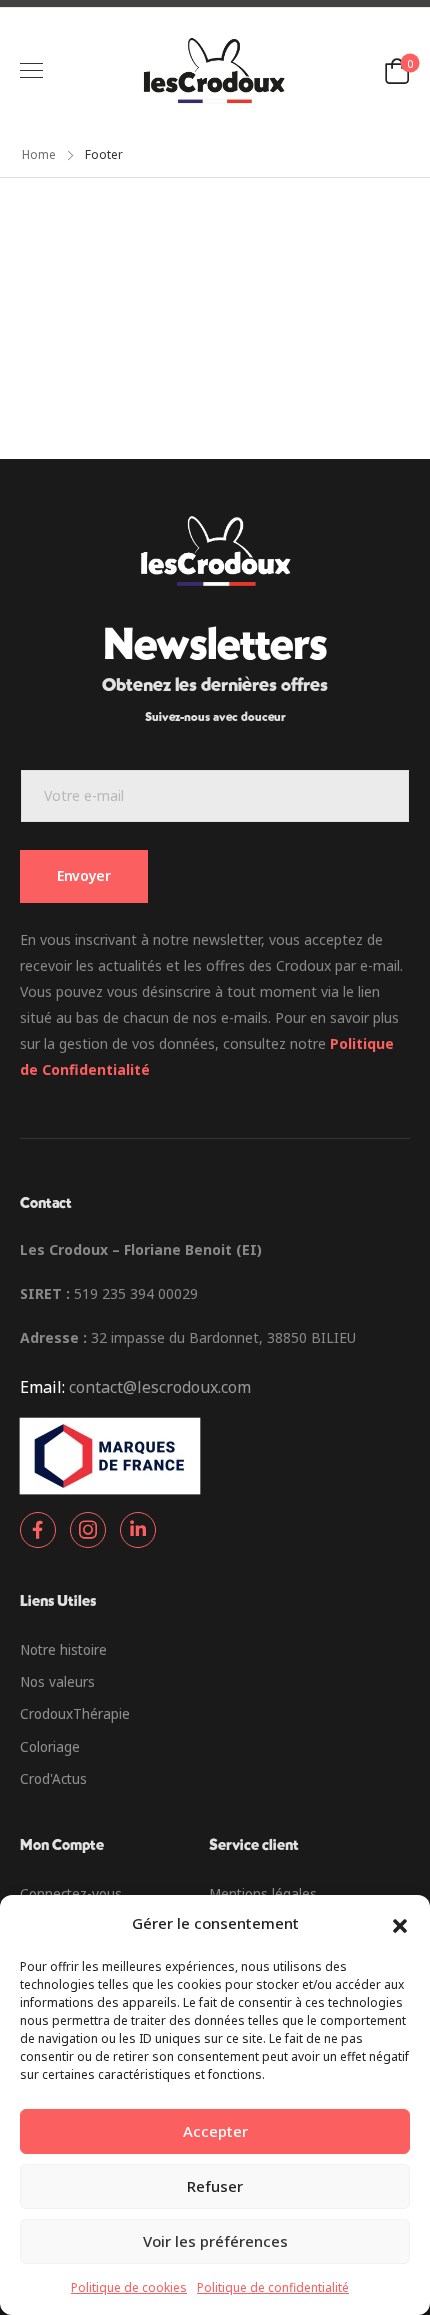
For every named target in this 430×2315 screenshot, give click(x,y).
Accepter (215, 2131)
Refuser (215, 2186)
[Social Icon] (38, 1530)
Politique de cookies (129, 2287)
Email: (42, 1387)
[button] (400, 1924)
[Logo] (214, 70)
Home (39, 154)
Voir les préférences (215, 2241)
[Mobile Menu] (31, 70)
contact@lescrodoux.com (160, 1387)
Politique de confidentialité (273, 2287)
